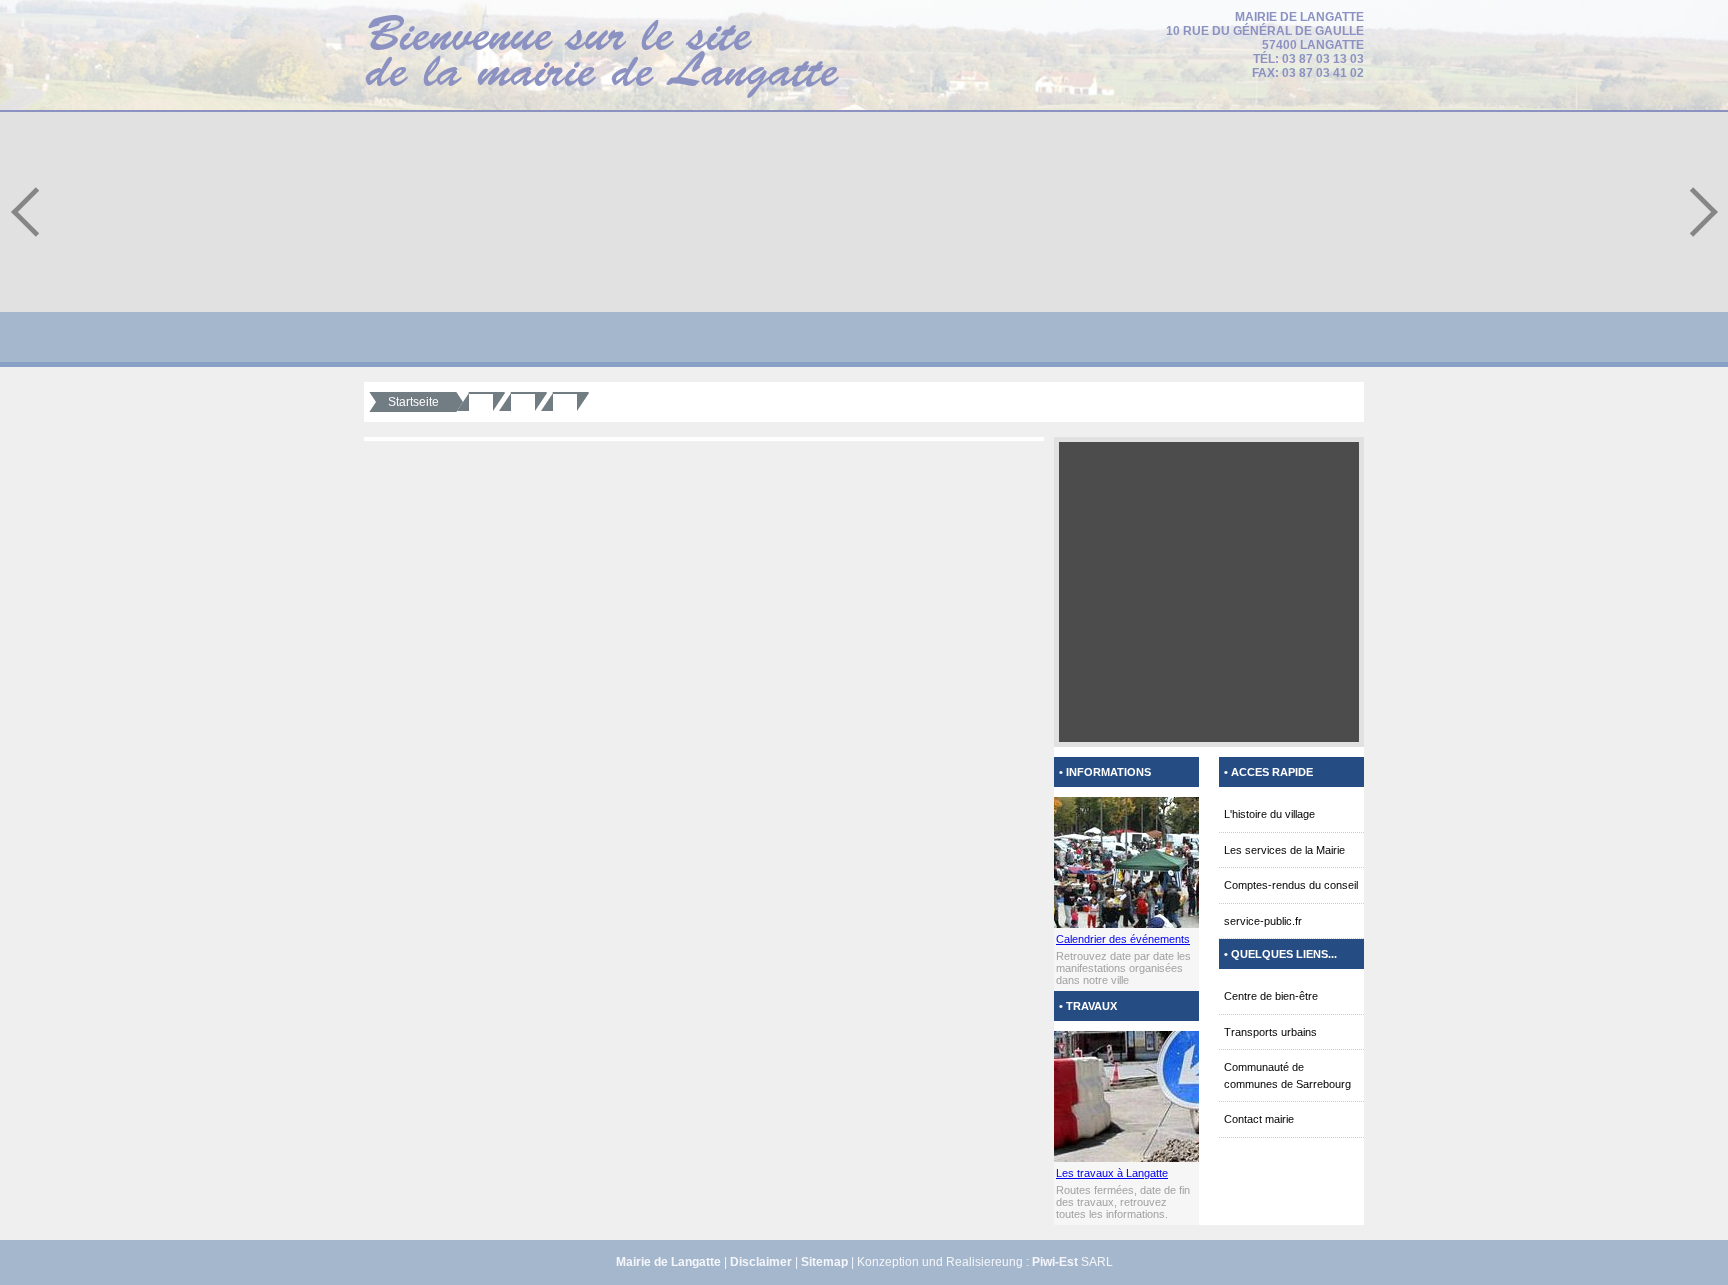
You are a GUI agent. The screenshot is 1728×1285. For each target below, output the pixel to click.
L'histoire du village (1269, 814)
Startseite (413, 402)
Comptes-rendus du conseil (1291, 885)
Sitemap (824, 1262)
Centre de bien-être (1271, 996)
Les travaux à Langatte (1112, 1173)
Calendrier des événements (1123, 939)
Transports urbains (1270, 1032)
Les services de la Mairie (1284, 850)
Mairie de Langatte (668, 1262)
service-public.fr (1263, 921)
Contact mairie (1259, 1119)
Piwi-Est (1055, 1262)
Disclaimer (761, 1262)
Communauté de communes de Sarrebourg (1287, 1075)
